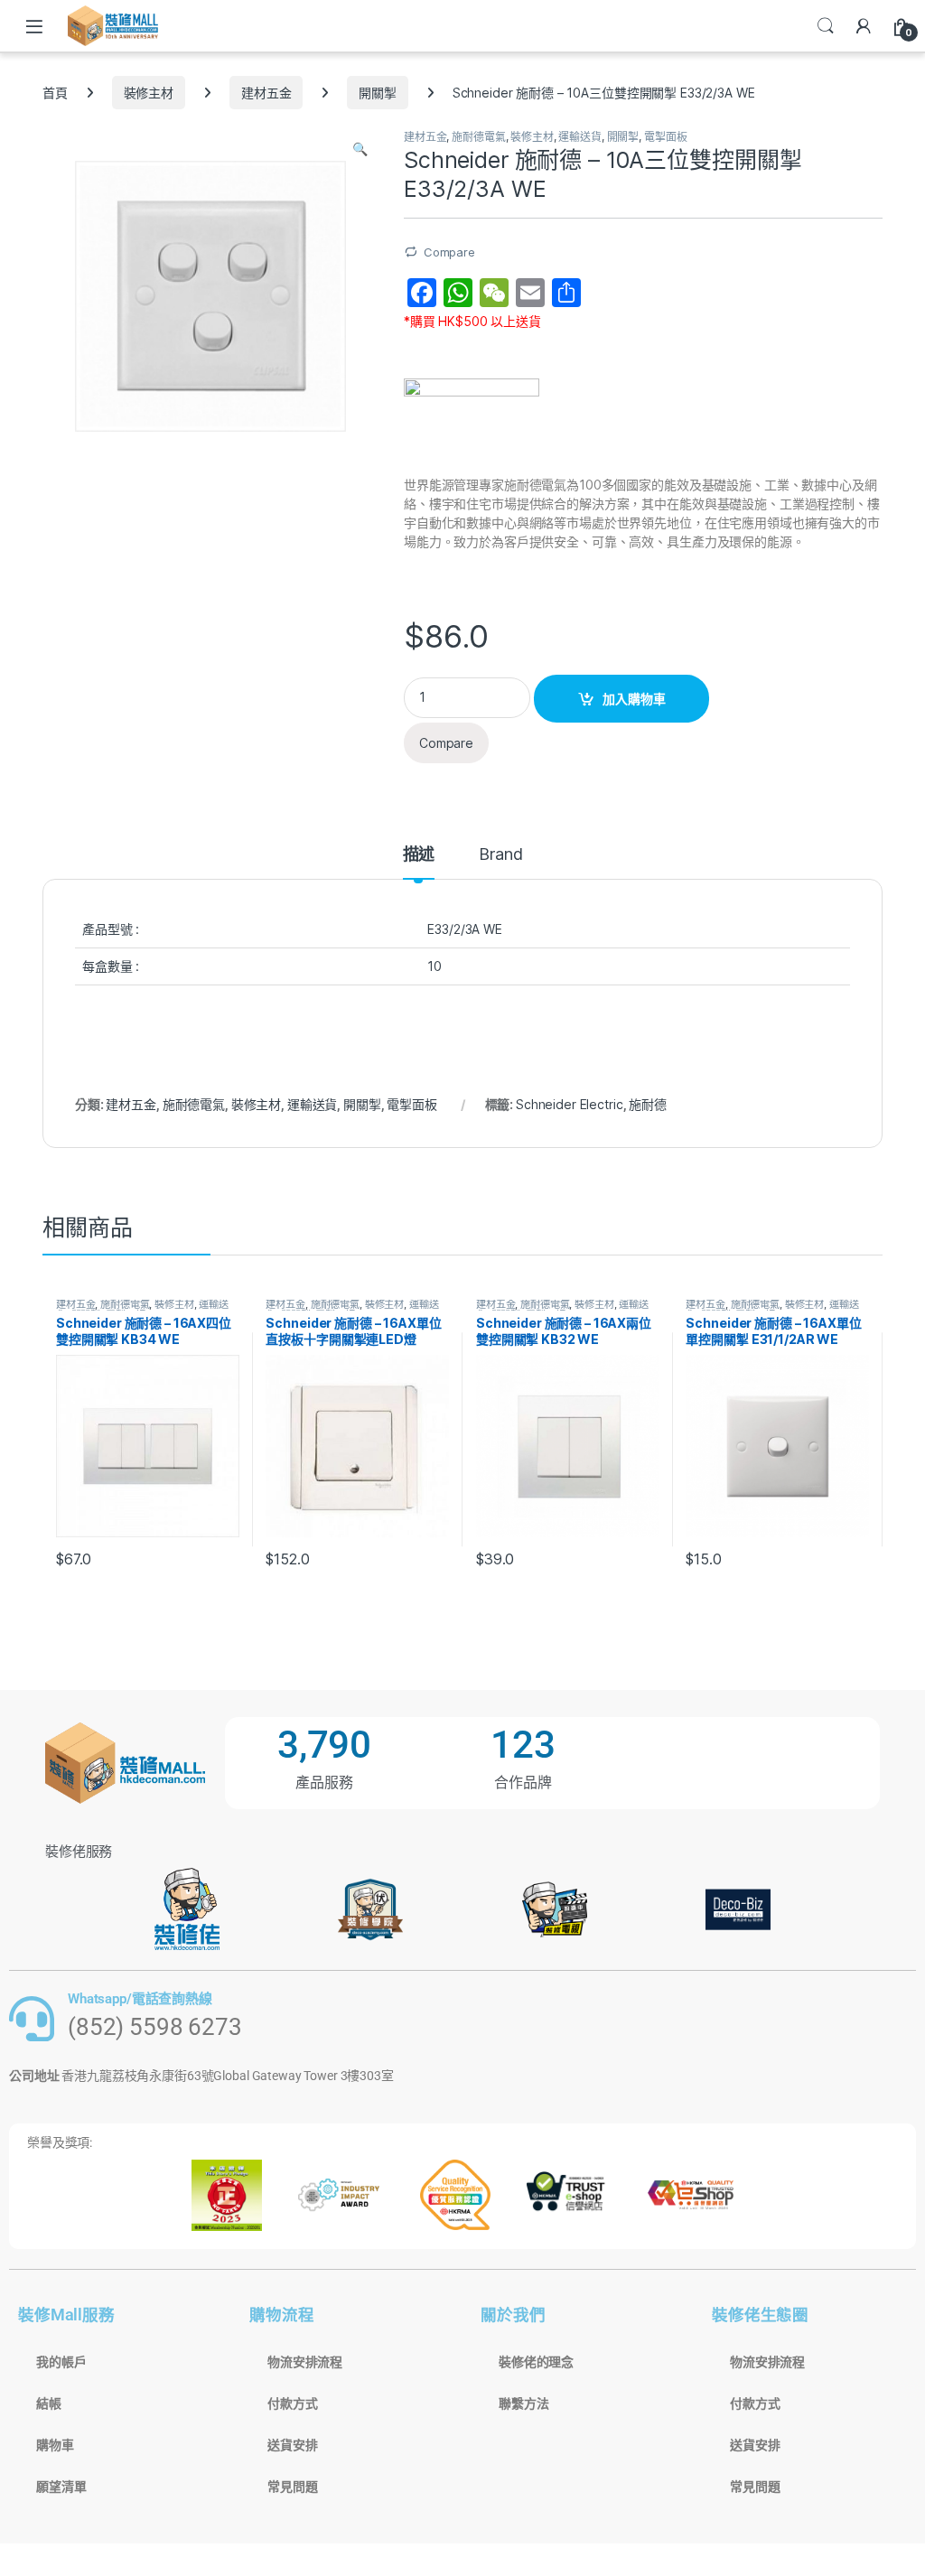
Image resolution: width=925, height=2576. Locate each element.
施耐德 (648, 1104)
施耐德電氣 (478, 137)
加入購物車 (634, 699)
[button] (360, 149)
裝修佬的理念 (536, 2362)
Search (826, 26)
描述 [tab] (419, 855)
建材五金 (266, 93)
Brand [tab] (500, 855)
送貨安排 (292, 2445)
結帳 (49, 2403)
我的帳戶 (61, 2362)
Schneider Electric (569, 1104)
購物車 (55, 2445)
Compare (449, 252)
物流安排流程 (305, 2362)
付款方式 (292, 2403)
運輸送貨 (579, 137)
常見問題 (292, 2487)
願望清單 (61, 2487)
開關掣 (378, 93)
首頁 (55, 93)
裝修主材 (149, 93)
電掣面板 (665, 137)
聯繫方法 (523, 2403)
